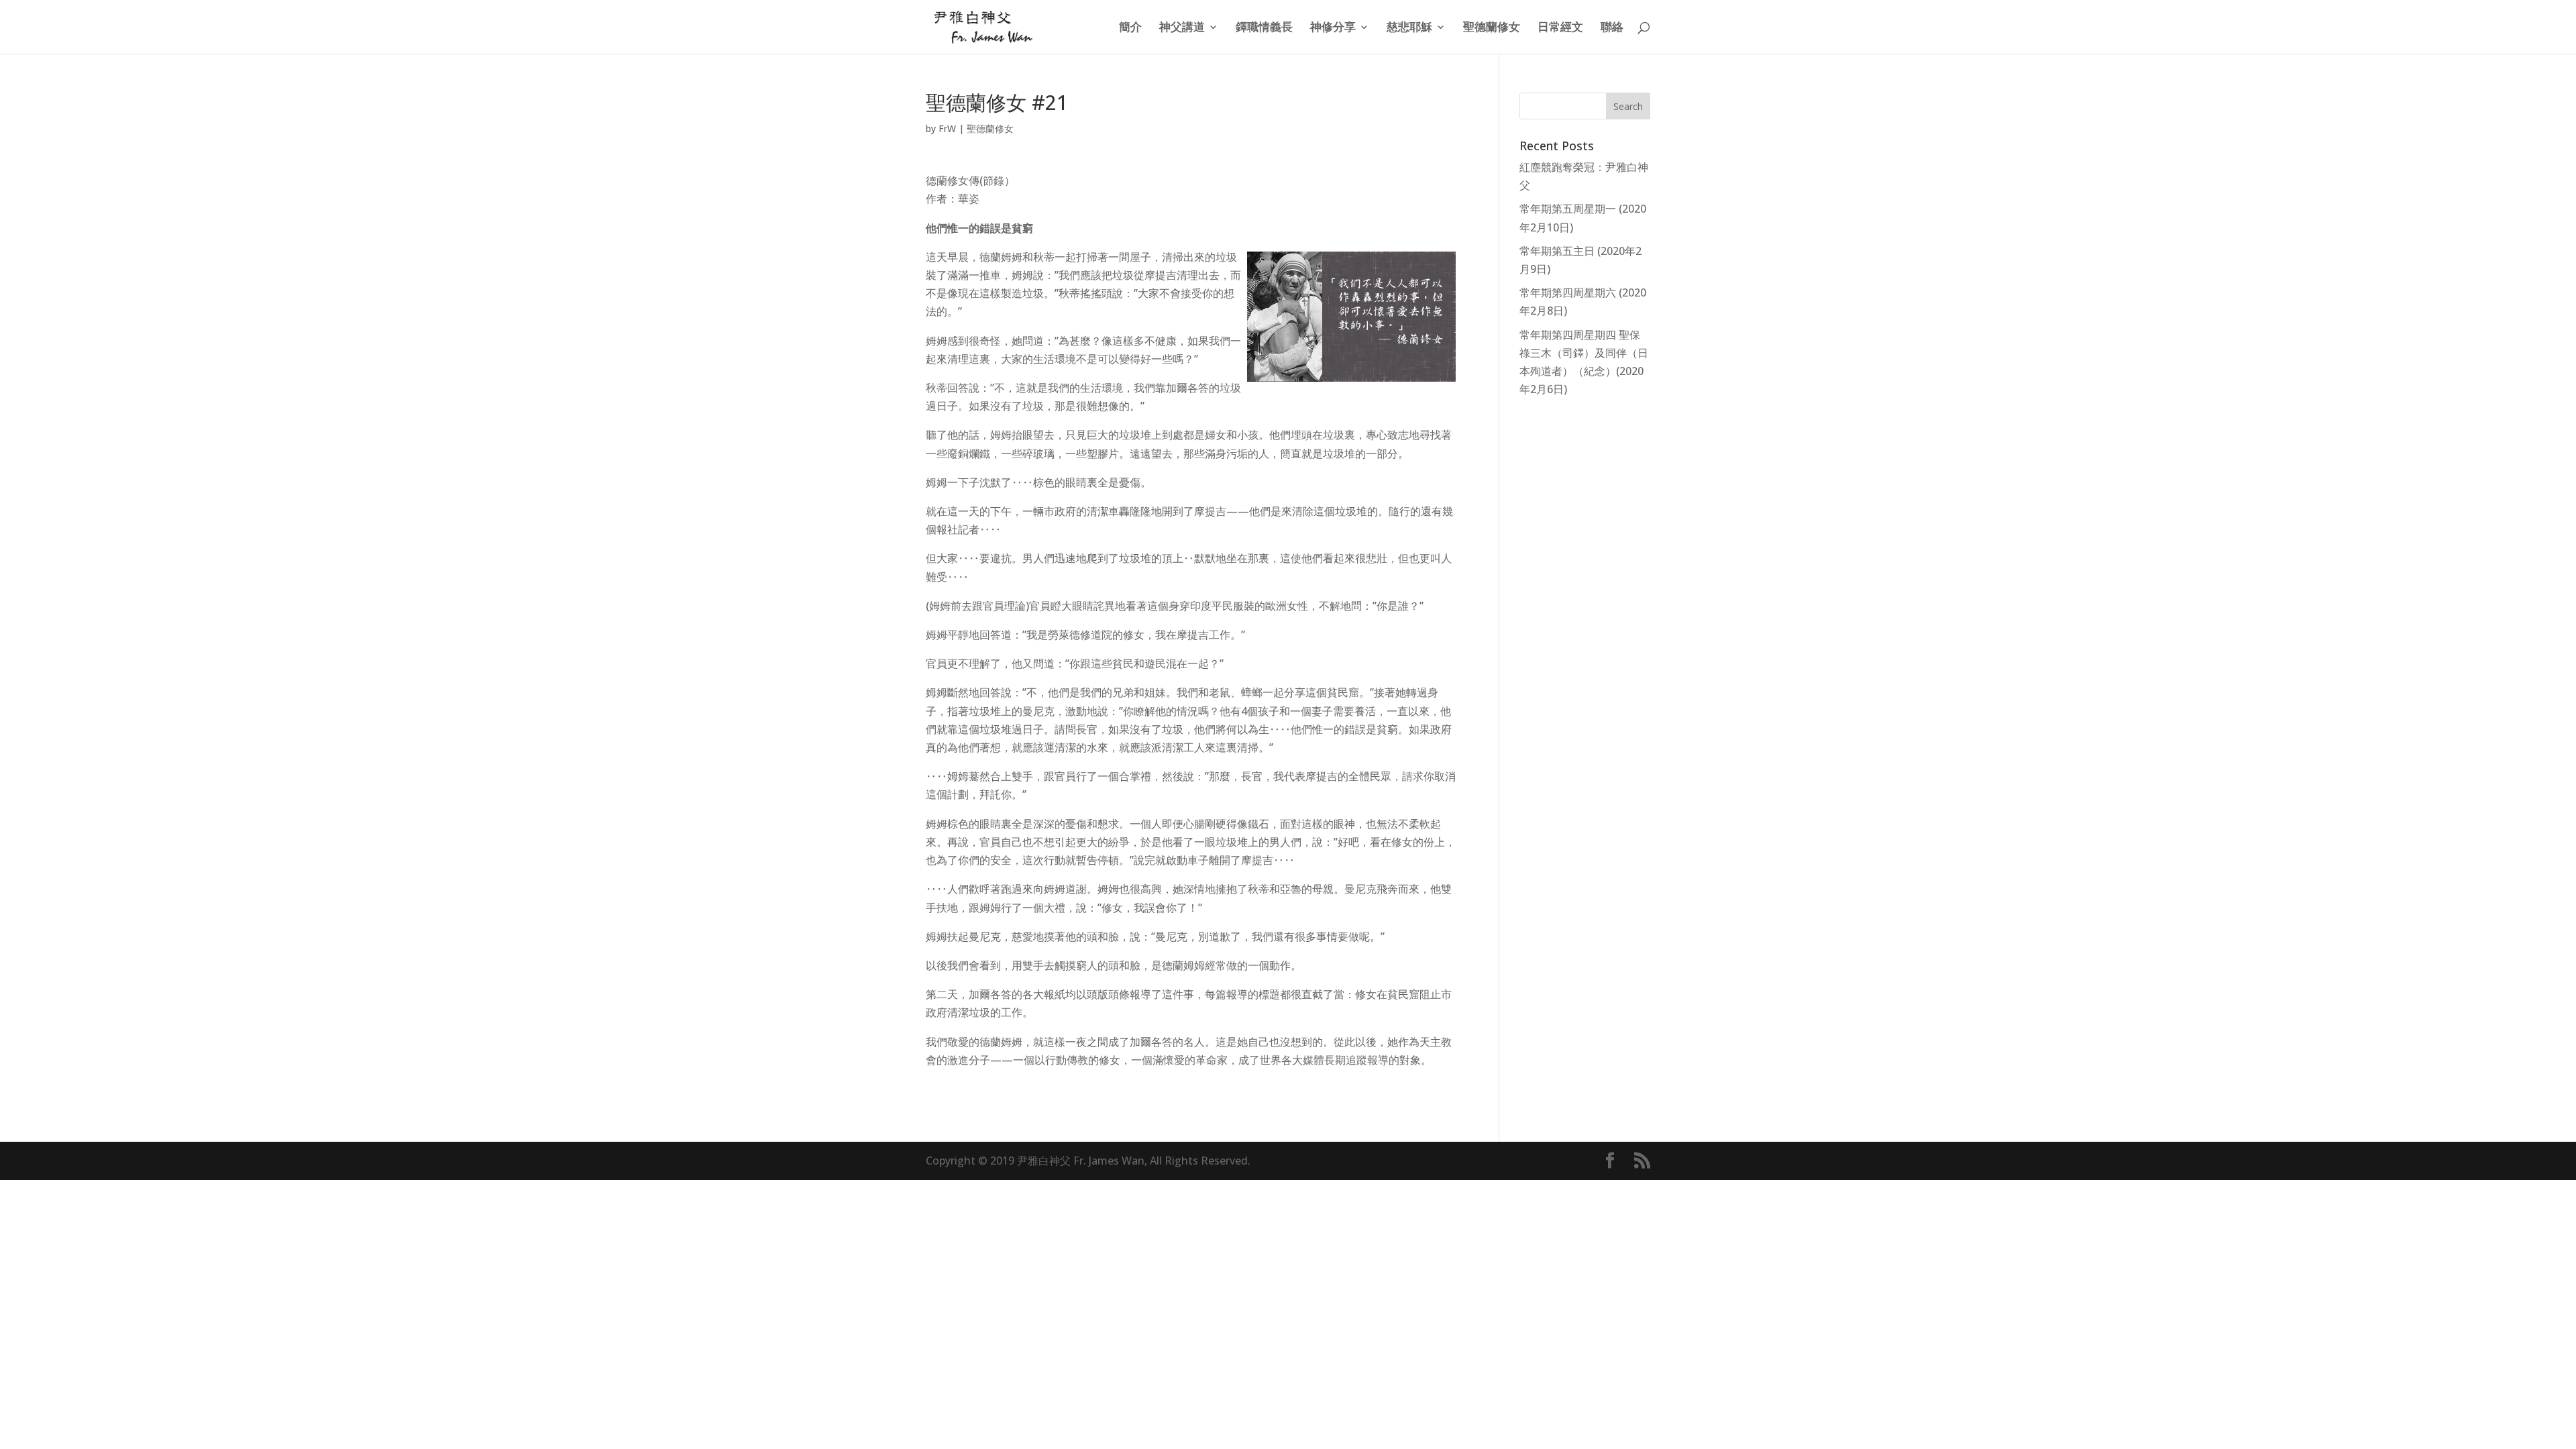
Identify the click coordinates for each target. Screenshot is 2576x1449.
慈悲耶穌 (1409, 28)
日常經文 (1560, 28)
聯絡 (1612, 28)
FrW (947, 128)
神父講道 (1182, 28)
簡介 (1130, 28)
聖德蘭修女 (1492, 28)
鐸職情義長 (1264, 28)
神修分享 (1333, 28)
